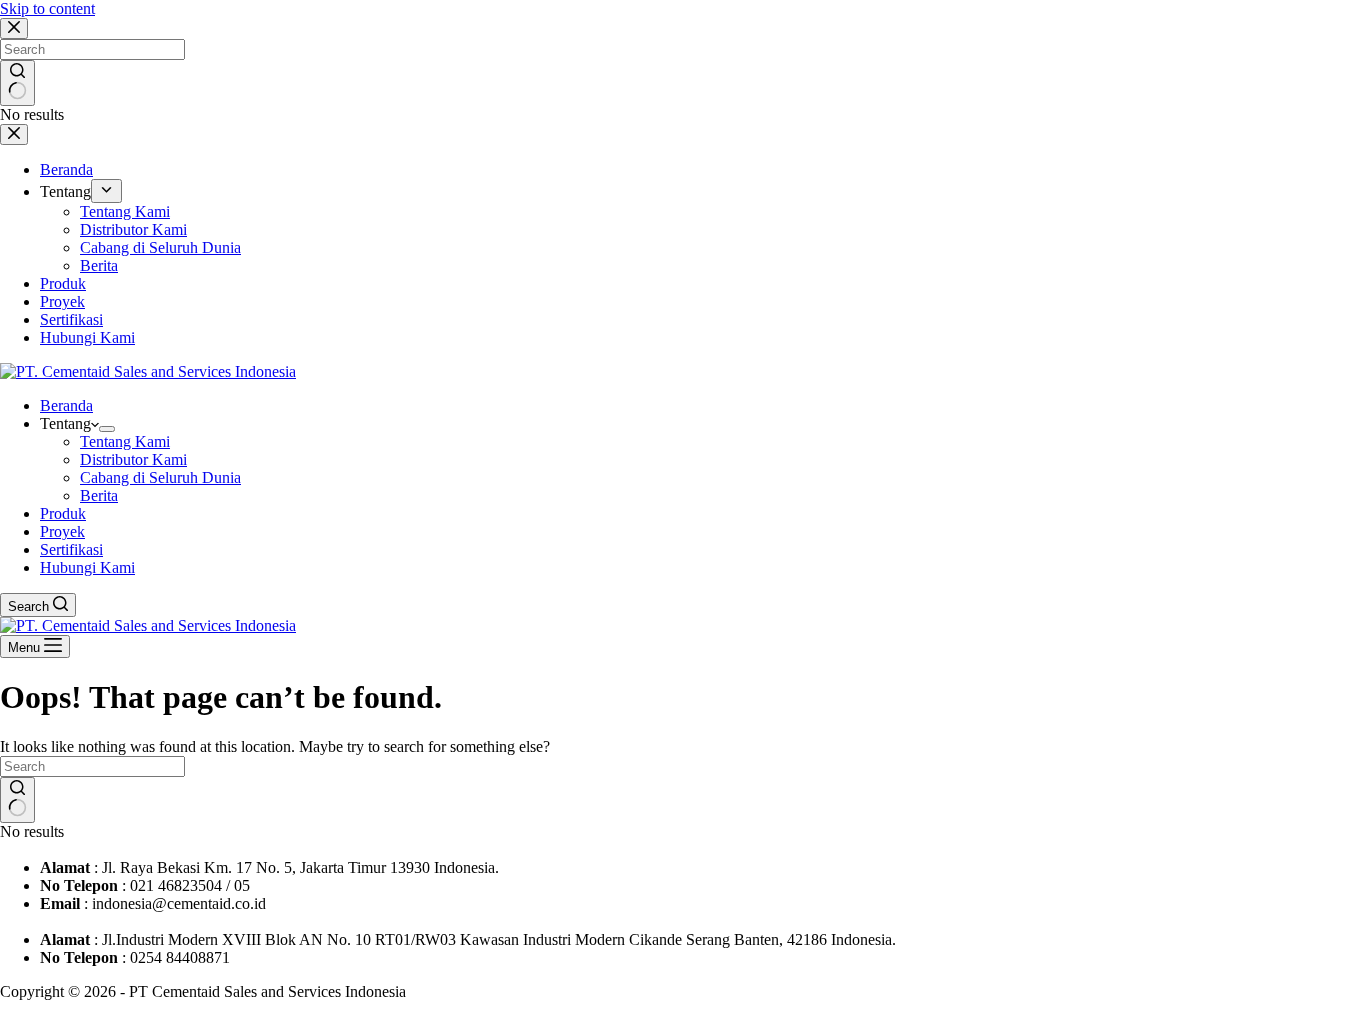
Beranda (66, 405)
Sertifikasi (71, 549)
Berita (99, 495)
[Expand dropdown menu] (107, 429)
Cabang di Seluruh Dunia (160, 477)
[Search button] (17, 800)
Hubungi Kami (87, 567)
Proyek (62, 531)
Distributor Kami (133, 459)
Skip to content (47, 8)
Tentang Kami (125, 441)
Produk (63, 513)
